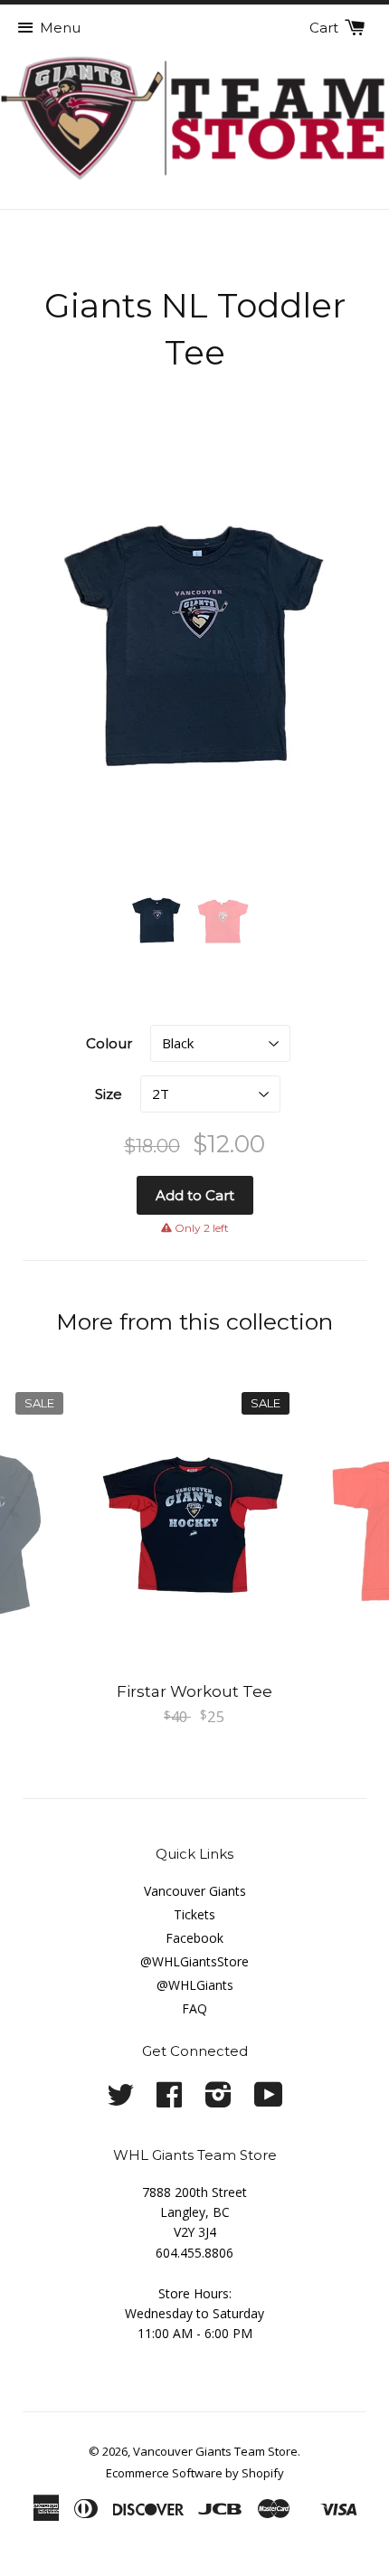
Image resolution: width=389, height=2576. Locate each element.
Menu (60, 28)
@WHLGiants (195, 1985)
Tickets (194, 1914)
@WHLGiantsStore (194, 1961)
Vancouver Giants (195, 1891)
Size (109, 1094)
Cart (326, 28)
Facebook (194, 1938)
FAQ (194, 2008)
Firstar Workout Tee (194, 1691)
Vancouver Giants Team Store (215, 2451)
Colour (109, 1043)
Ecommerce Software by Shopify (195, 2473)
